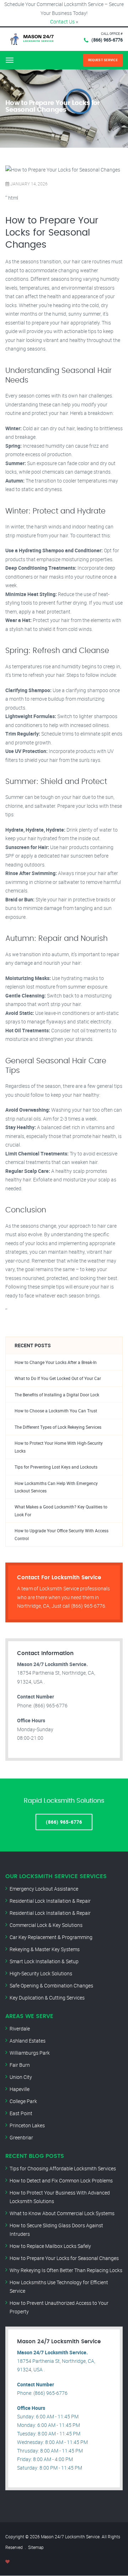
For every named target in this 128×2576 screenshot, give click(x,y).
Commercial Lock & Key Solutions (46, 1925)
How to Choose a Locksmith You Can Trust (56, 1411)
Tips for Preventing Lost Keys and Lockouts (56, 1467)
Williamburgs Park (30, 2053)
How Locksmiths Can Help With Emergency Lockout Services (56, 1487)
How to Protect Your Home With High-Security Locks (59, 1447)
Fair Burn (20, 2065)
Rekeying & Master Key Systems (45, 1949)
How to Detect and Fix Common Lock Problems (61, 2180)
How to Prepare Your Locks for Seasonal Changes (64, 2258)
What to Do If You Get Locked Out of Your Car (58, 1378)
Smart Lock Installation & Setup (44, 1961)
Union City (21, 2077)
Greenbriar (21, 2137)
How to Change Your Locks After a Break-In (56, 1362)
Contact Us (62, 22)
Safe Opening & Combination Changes (51, 1985)
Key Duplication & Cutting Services (47, 1998)
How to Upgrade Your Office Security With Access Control (62, 1534)
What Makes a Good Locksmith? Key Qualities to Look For (61, 1511)
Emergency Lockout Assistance (44, 1889)
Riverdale (20, 2029)
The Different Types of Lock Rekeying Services (58, 1427)
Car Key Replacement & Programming (51, 1937)
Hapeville (20, 2089)
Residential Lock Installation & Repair (50, 1901)
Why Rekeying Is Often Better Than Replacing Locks (66, 2270)
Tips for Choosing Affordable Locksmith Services (63, 2168)
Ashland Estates (28, 2041)
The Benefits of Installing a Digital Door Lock (57, 1395)
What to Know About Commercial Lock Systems (62, 2213)
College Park (23, 2101)
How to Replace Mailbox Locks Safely (50, 2246)
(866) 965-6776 (107, 40)
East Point (21, 2113)
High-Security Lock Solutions (41, 1973)
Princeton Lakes (27, 2125)
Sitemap (36, 2547)
